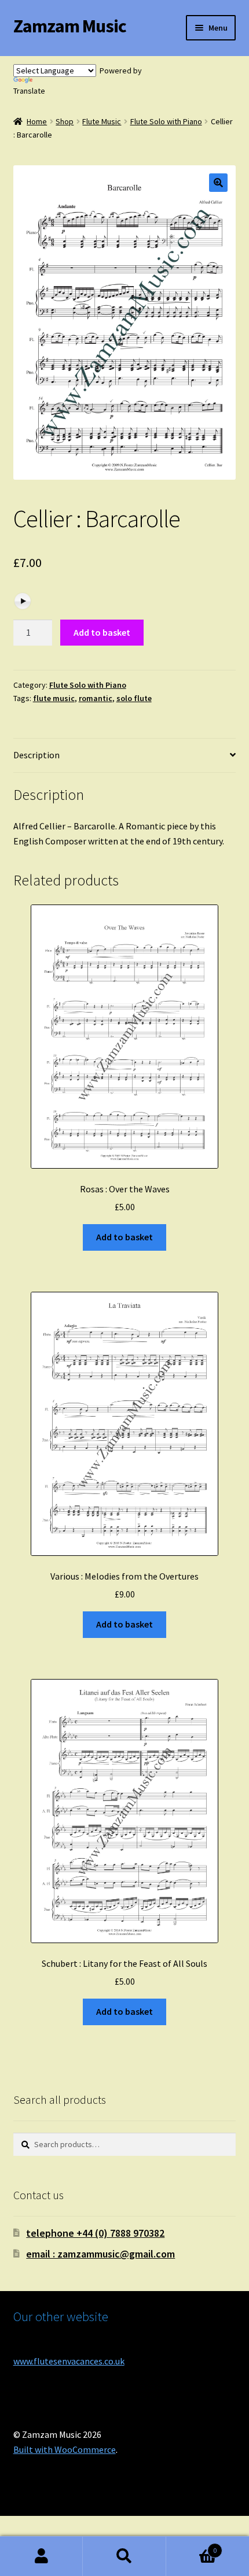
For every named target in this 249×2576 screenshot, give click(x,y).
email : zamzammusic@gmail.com (100, 2254)
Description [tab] (36, 755)
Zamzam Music (70, 26)
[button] (218, 183)
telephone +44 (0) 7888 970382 (95, 2233)
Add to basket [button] (124, 1237)
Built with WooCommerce (65, 2449)
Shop (65, 121)
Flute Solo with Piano (166, 121)
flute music (54, 698)
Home (37, 121)
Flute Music (102, 121)
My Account (41, 2556)
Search (124, 2556)
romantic (96, 698)
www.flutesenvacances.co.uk (69, 2361)
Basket (192, 2546)
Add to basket (102, 632)
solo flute (134, 698)
